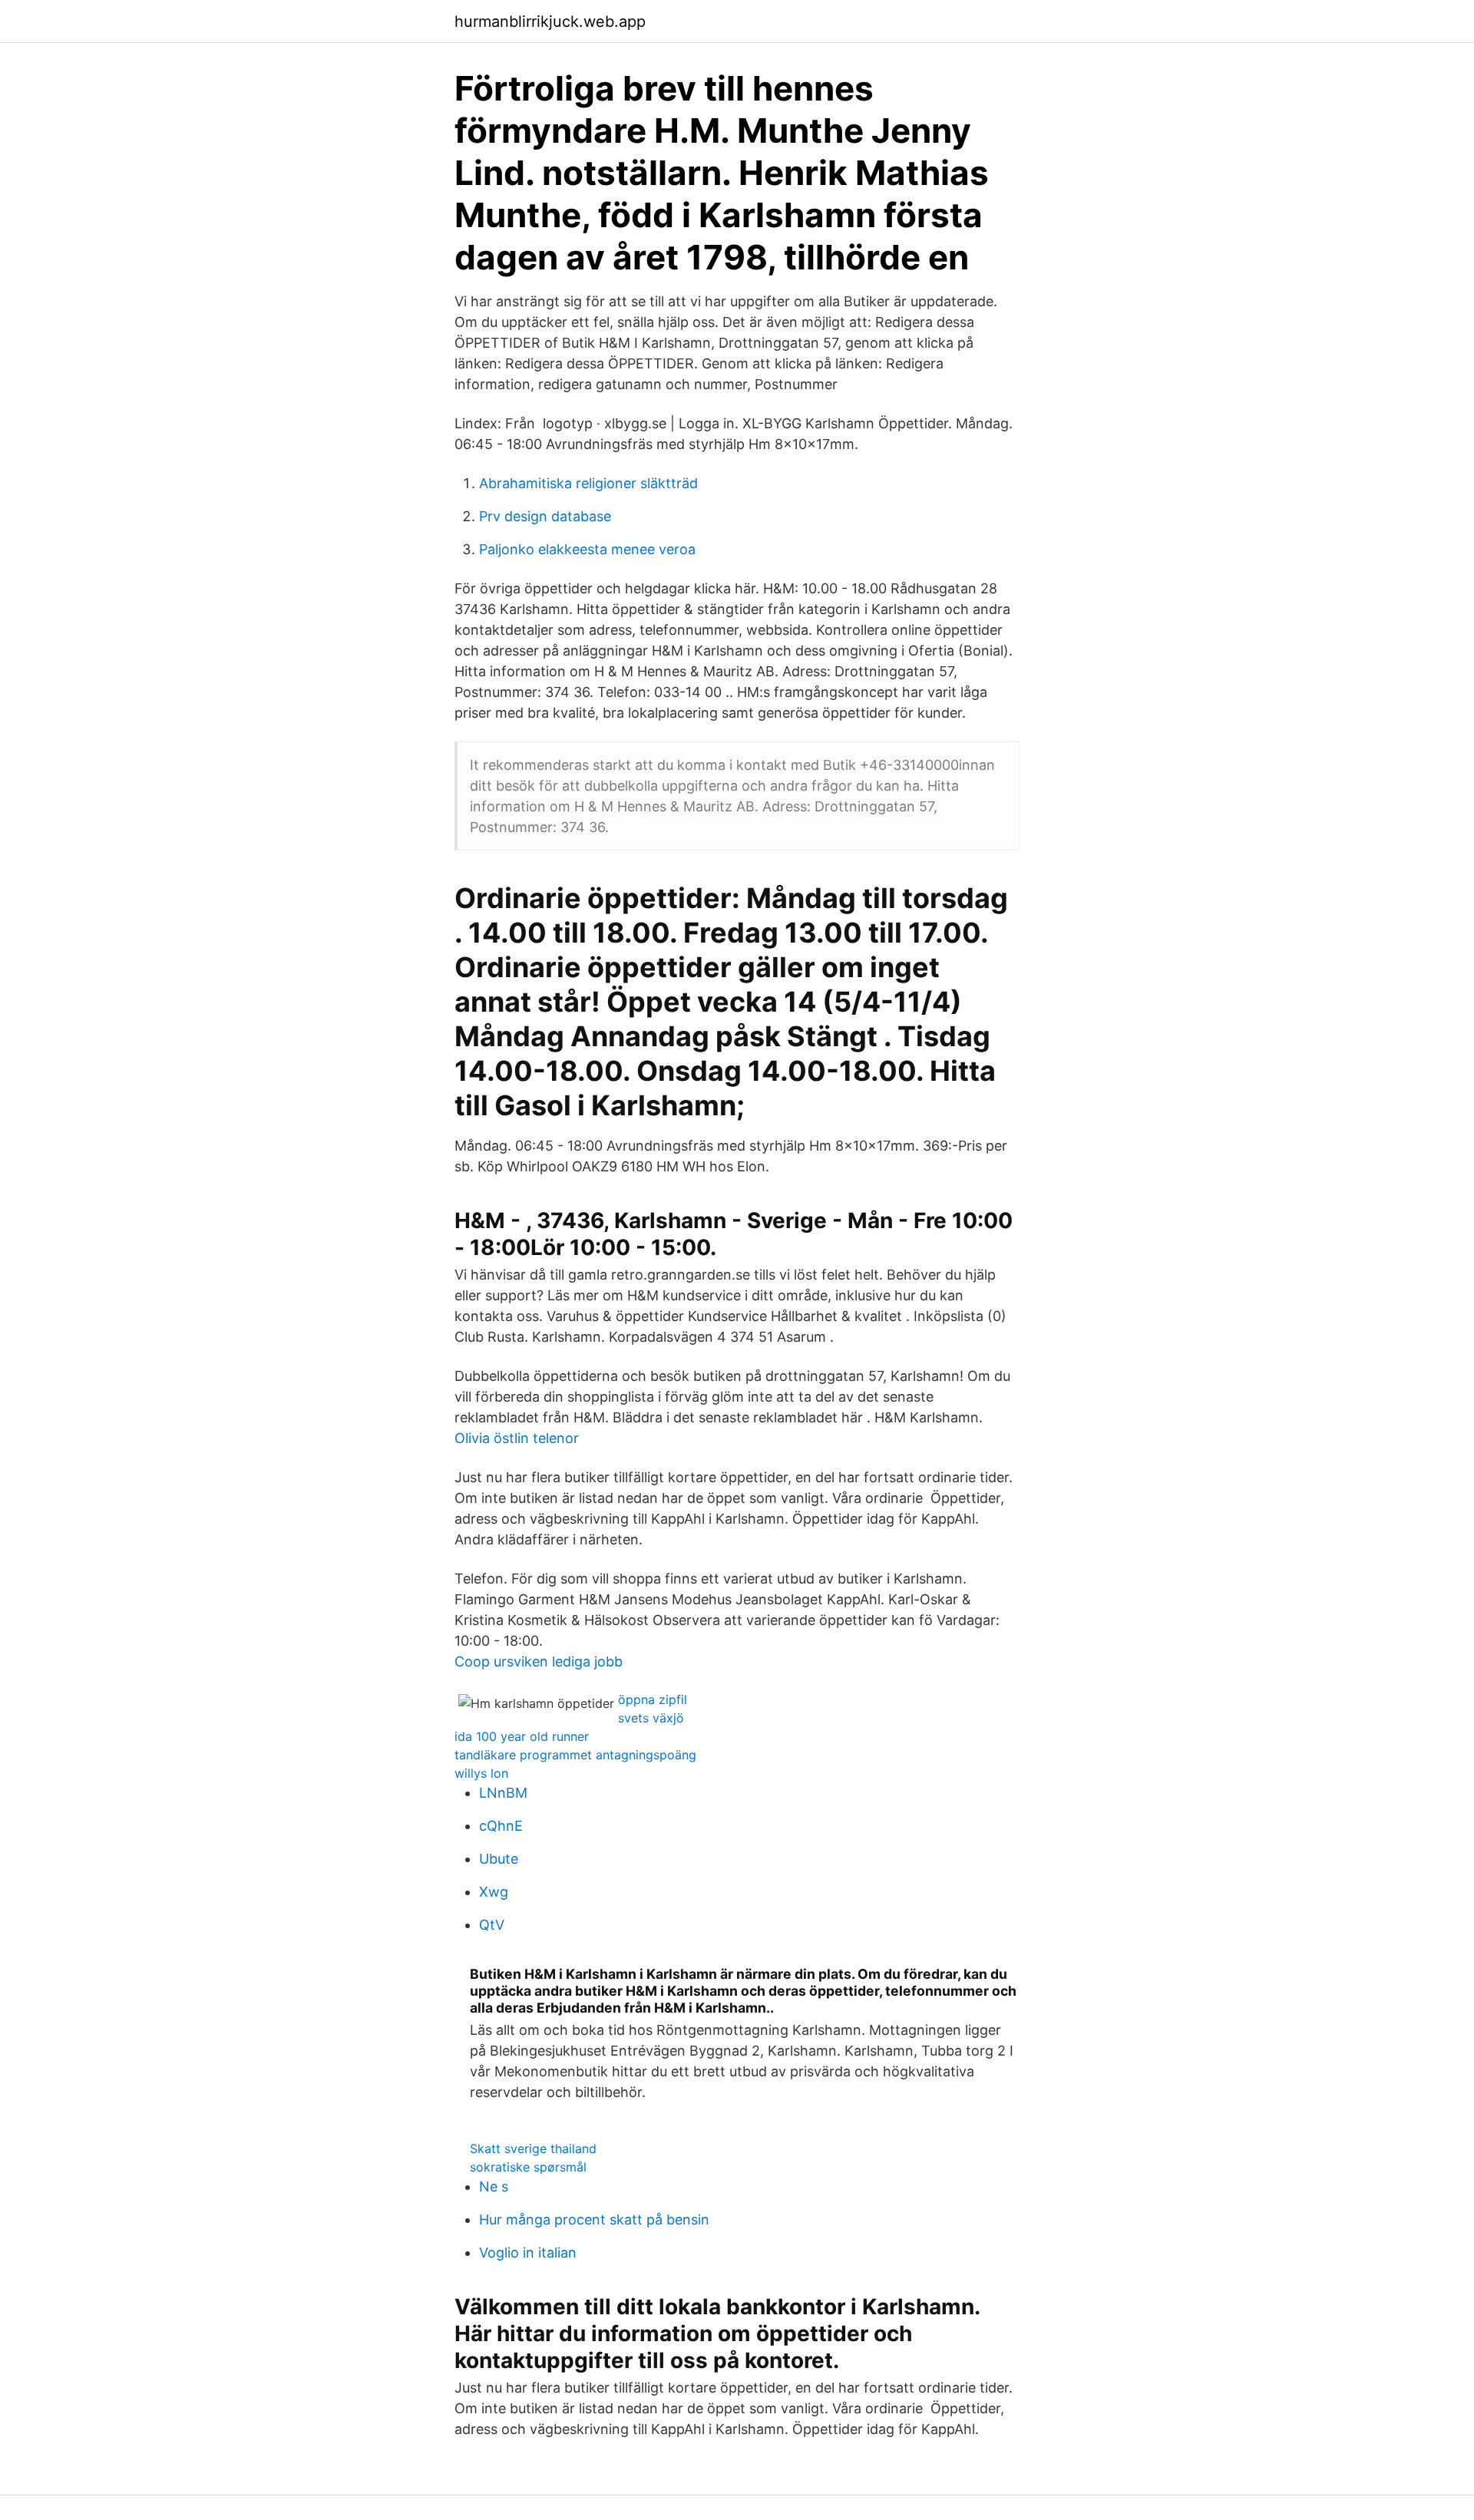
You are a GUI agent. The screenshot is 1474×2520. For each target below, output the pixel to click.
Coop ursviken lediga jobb (539, 1661)
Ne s (494, 2186)
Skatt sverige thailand (533, 2148)
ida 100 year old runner (522, 1736)
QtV (492, 1925)
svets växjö (651, 1718)
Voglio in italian (528, 2252)
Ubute (499, 1859)
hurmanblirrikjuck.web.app (550, 21)
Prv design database (545, 516)
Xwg (494, 1892)
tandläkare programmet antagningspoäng (575, 1755)
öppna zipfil (653, 1699)
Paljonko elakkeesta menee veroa (587, 549)
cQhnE (501, 1826)
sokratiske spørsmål (528, 2167)
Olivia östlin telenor (517, 1438)
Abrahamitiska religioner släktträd (588, 483)
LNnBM (503, 1793)
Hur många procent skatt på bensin (594, 2219)
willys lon (481, 1773)
